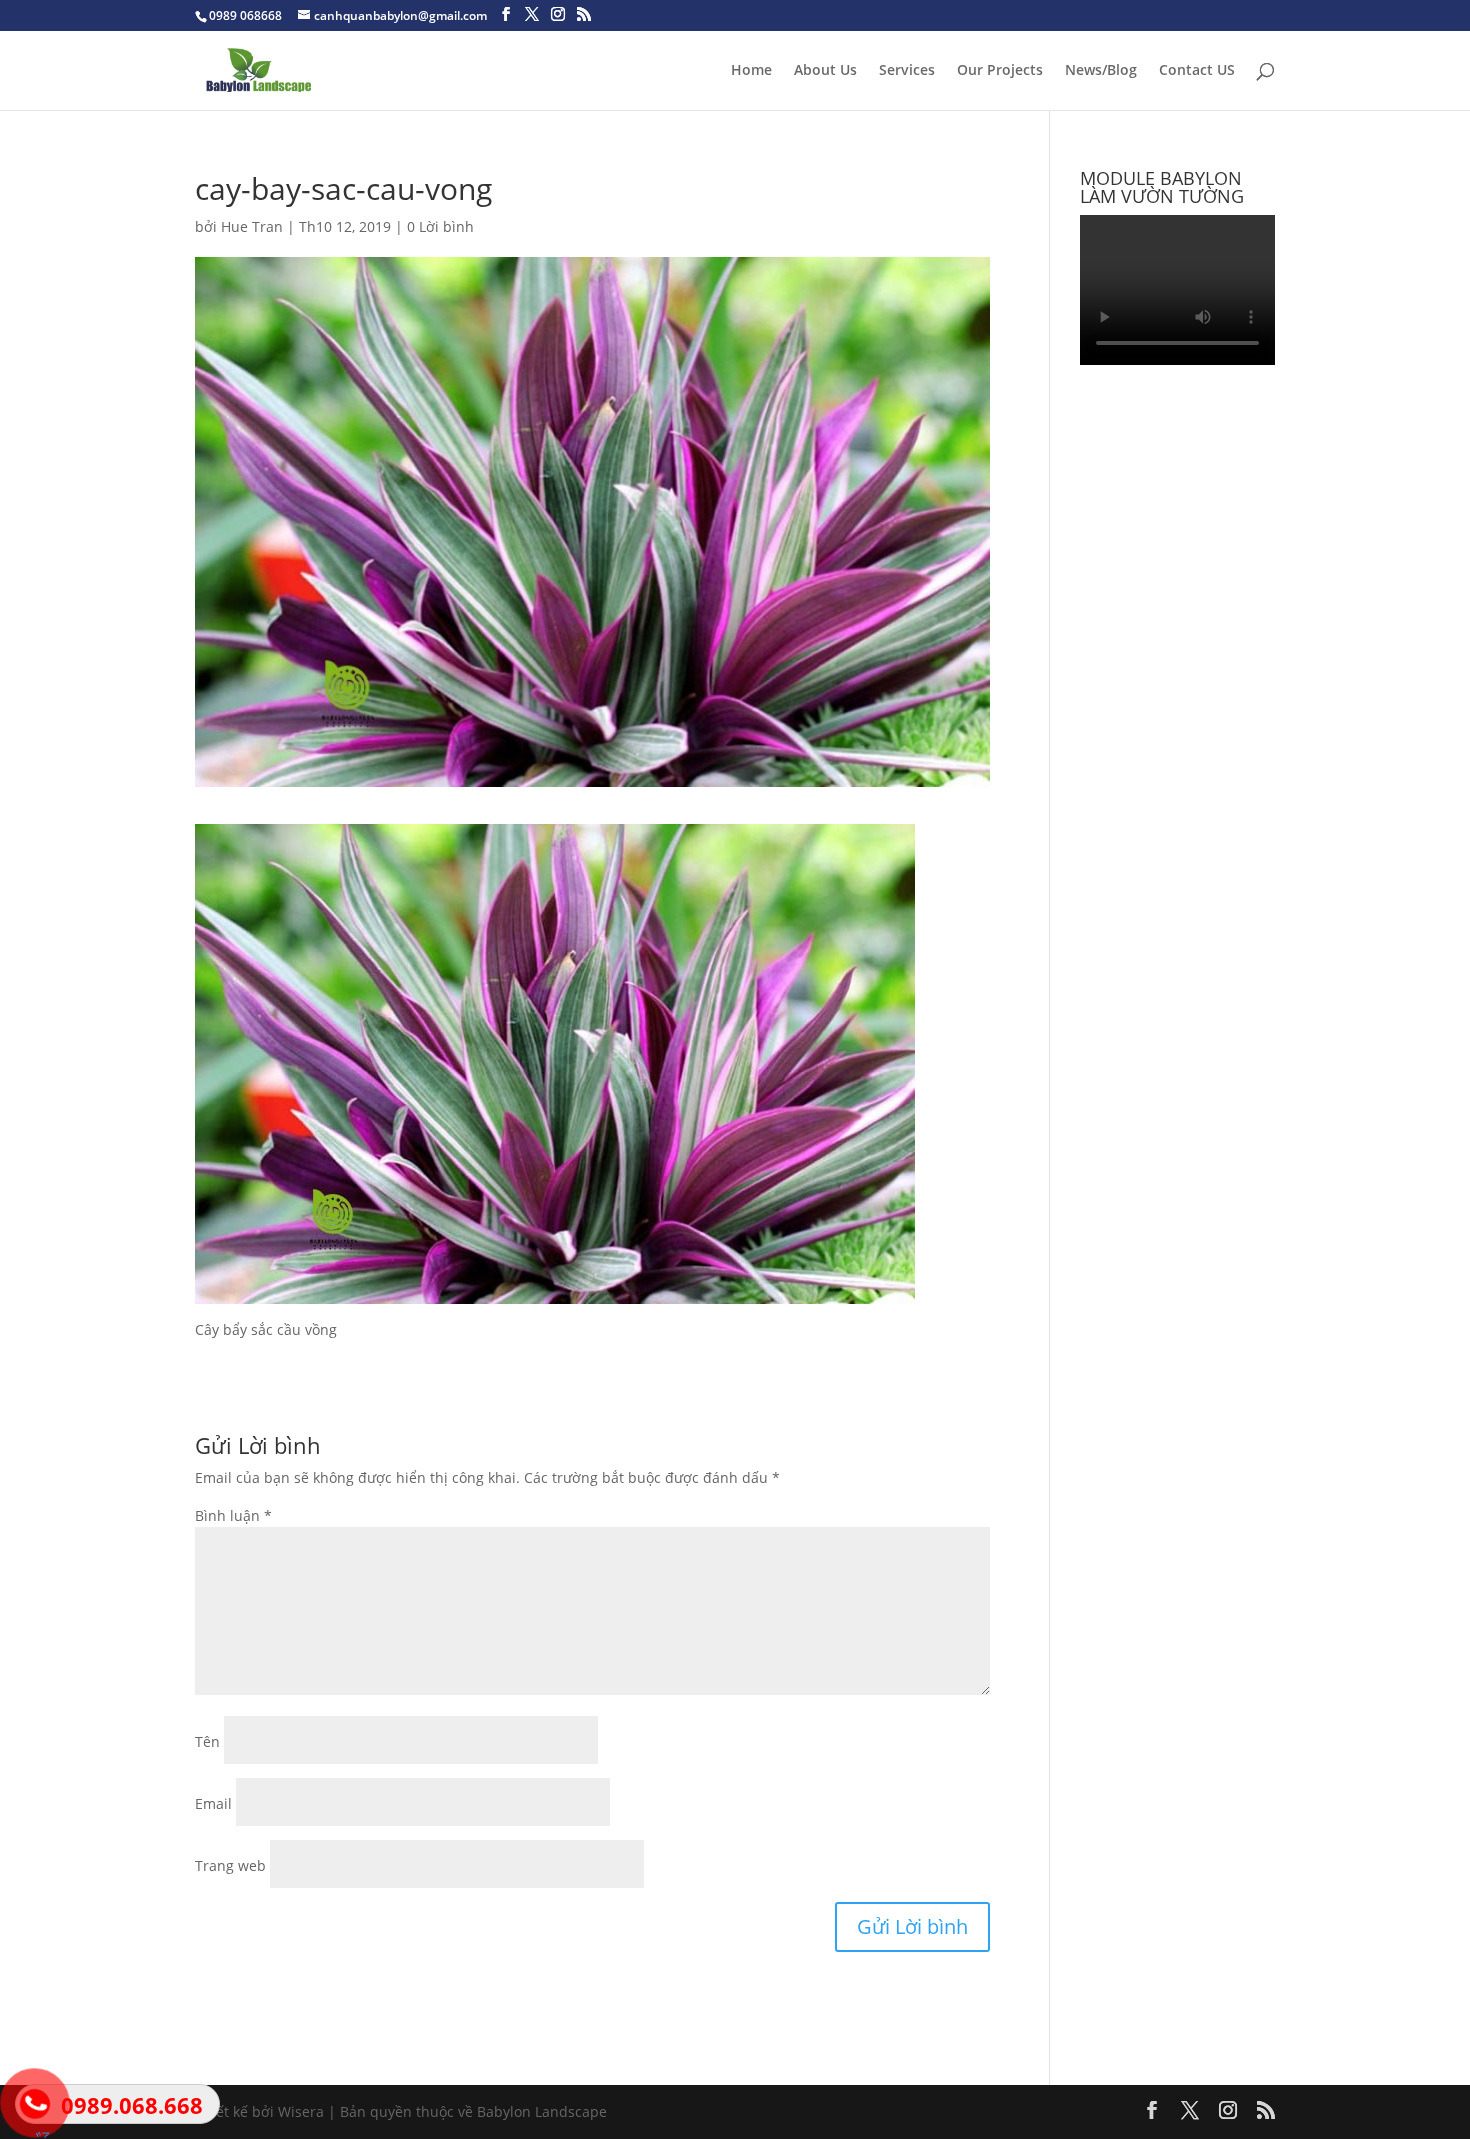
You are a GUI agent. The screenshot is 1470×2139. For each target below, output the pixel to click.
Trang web (230, 1865)
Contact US (1197, 71)
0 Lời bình (440, 226)
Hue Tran (252, 226)
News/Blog (1101, 71)
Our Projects (1000, 71)
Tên (207, 1741)
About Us (825, 71)
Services (907, 71)
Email (213, 1803)
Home (751, 71)
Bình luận (233, 1515)
